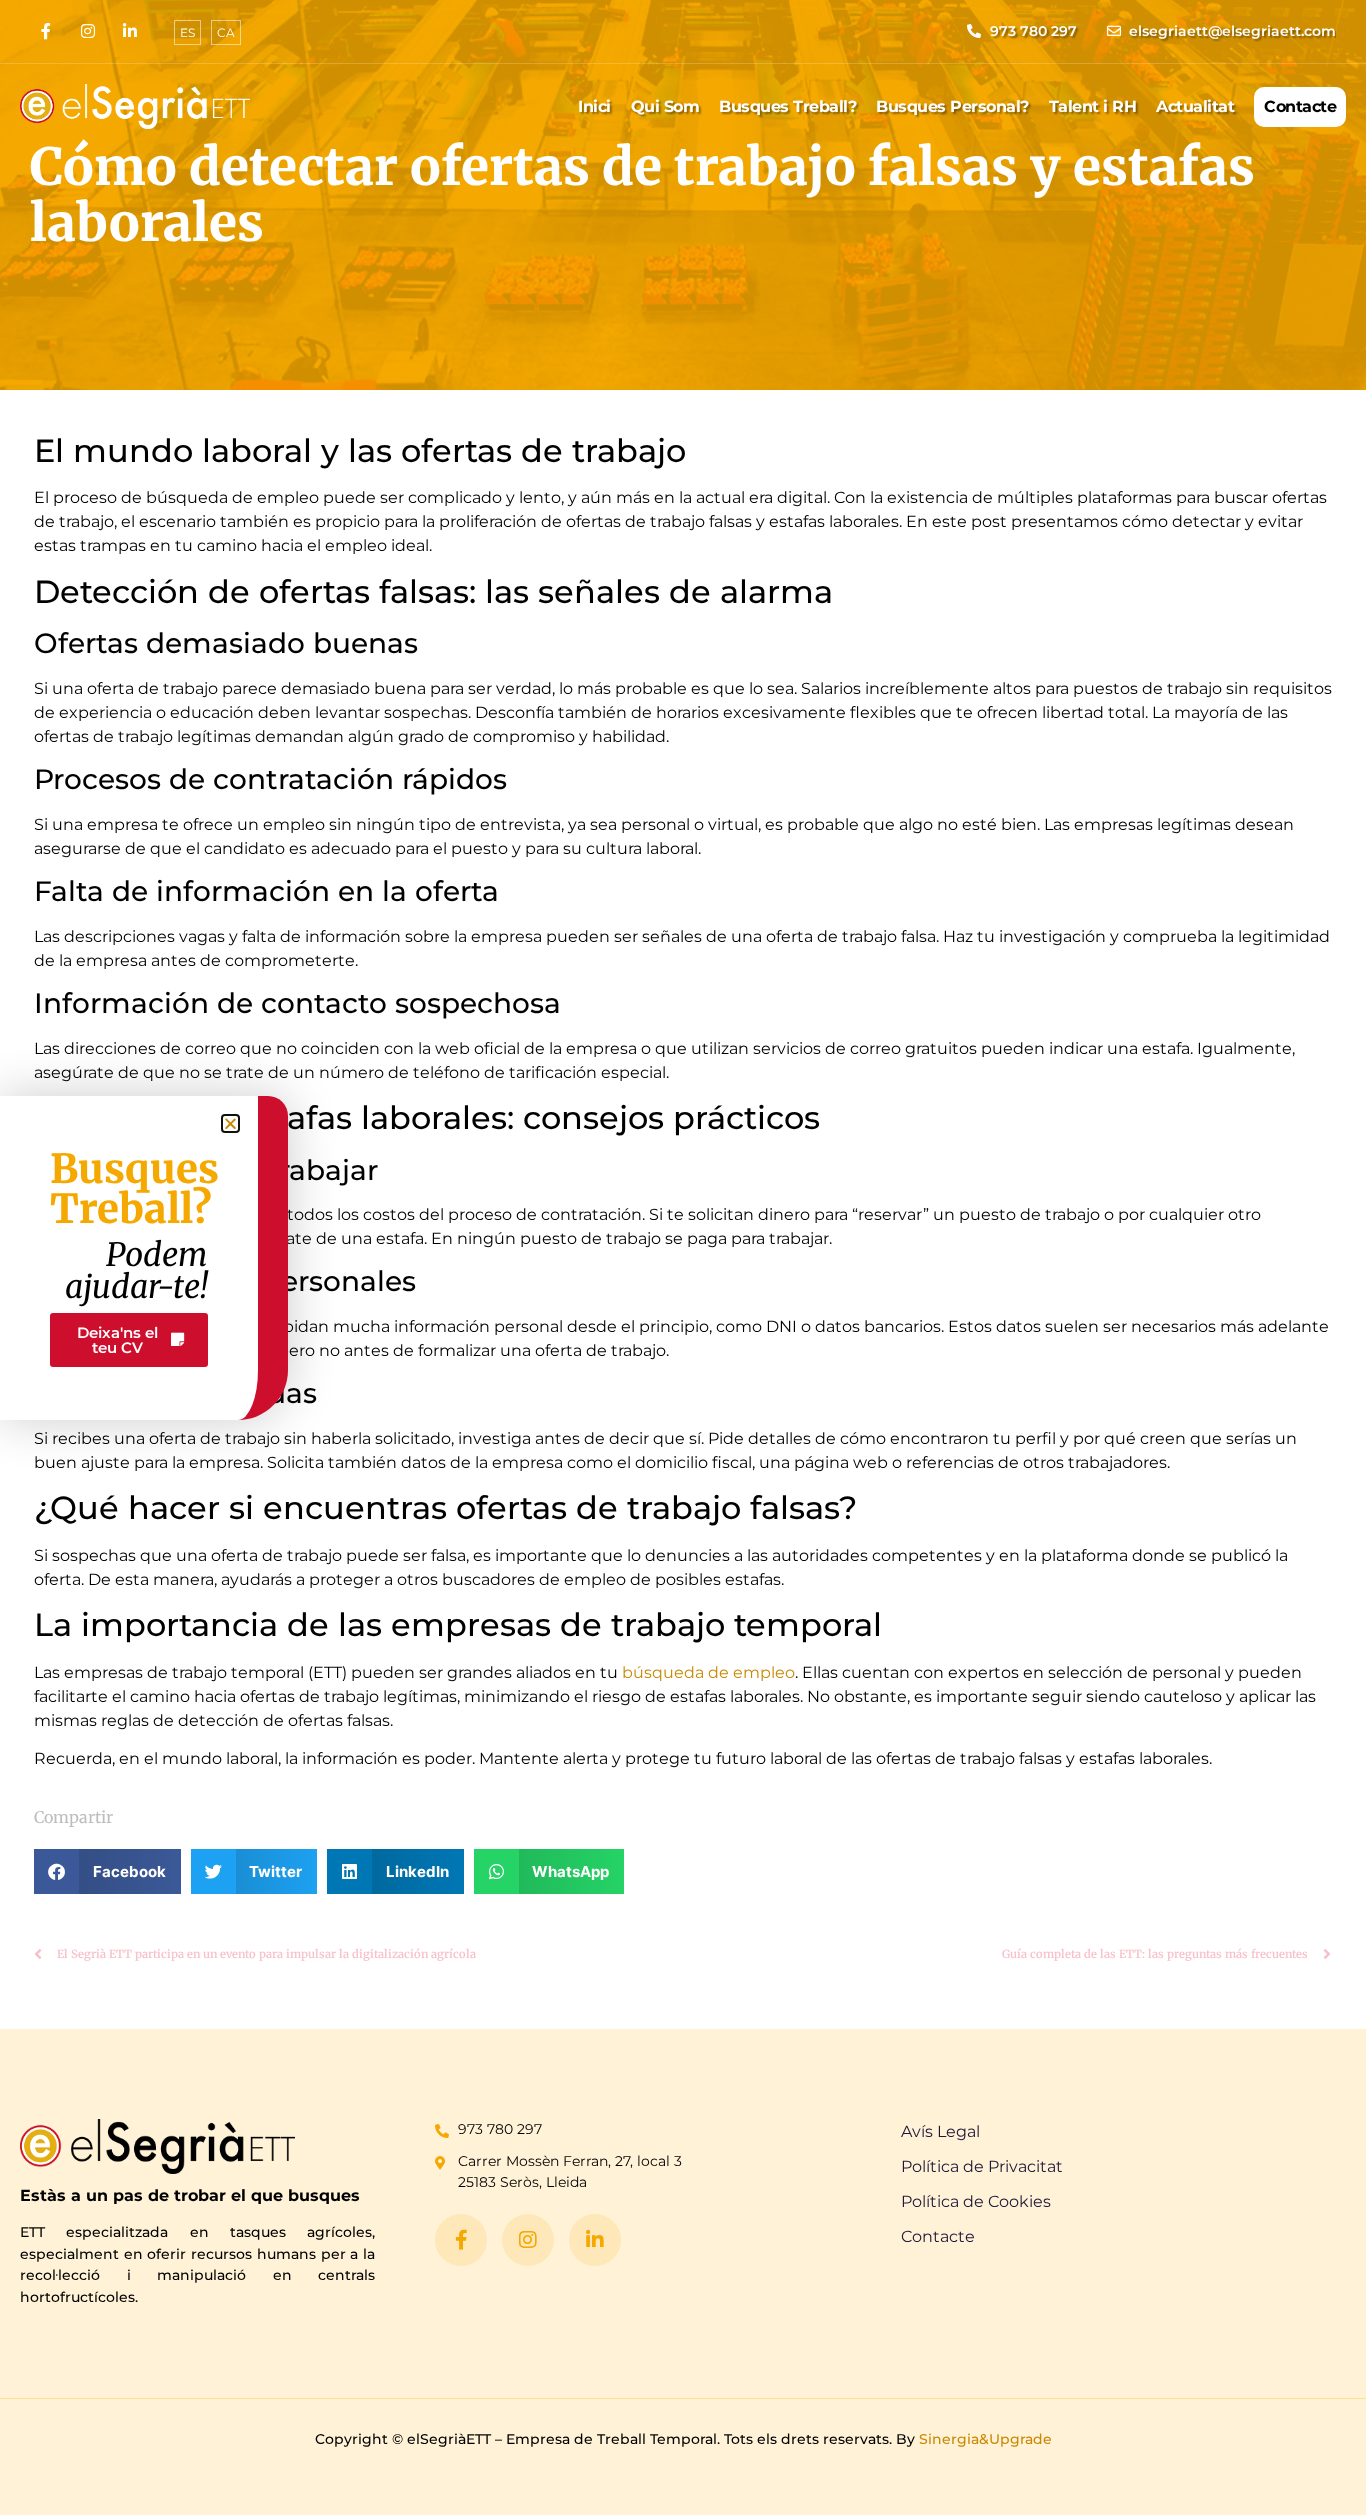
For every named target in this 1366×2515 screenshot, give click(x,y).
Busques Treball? (787, 106)
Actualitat (1195, 106)
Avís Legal (940, 2131)
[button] (107, 1871)
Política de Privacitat (982, 2166)
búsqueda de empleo (708, 1672)
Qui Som (665, 106)
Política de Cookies (976, 2201)
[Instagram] (88, 31)
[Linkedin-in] (130, 31)
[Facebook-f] (46, 31)
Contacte (1300, 106)
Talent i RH (1093, 106)
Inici (594, 106)
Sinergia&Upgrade (985, 2439)
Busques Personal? (952, 106)
